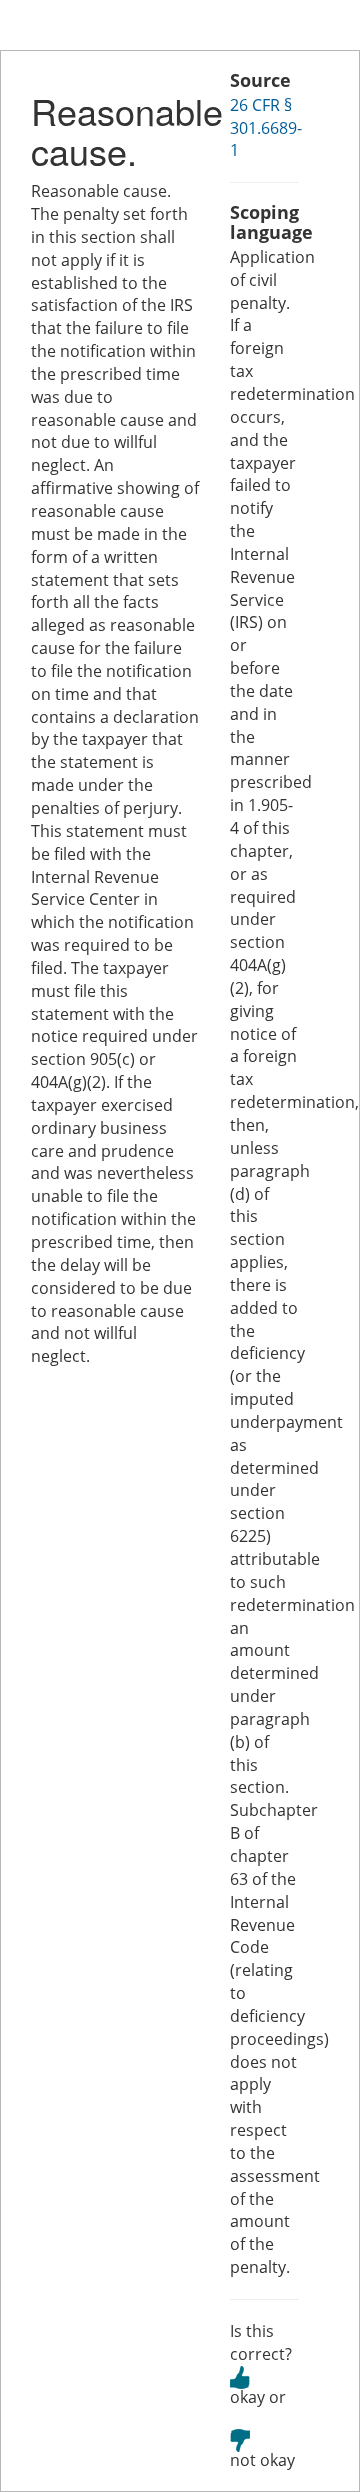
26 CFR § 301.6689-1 (266, 128)
